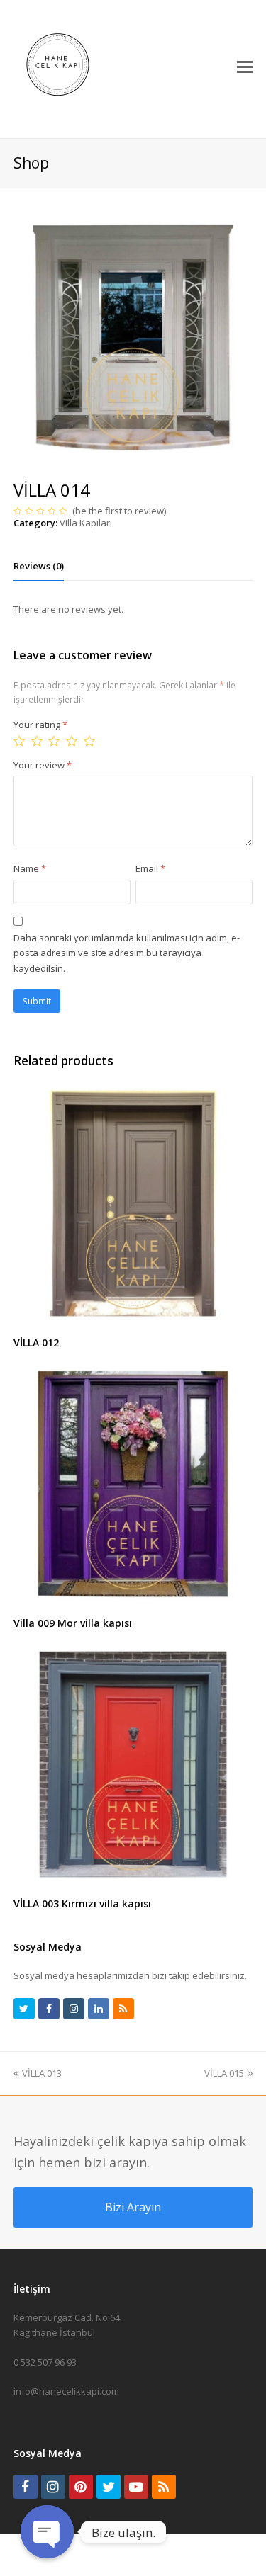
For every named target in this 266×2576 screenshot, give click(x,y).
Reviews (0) (39, 566)
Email (150, 868)
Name (30, 868)
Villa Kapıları (86, 523)
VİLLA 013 (42, 2073)
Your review (43, 765)
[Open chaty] (47, 2532)
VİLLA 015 (224, 2073)
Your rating (40, 725)
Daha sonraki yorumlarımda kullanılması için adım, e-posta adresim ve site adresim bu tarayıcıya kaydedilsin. (127, 953)
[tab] (39, 566)
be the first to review (120, 511)
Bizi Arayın (133, 2207)
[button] (245, 66)
